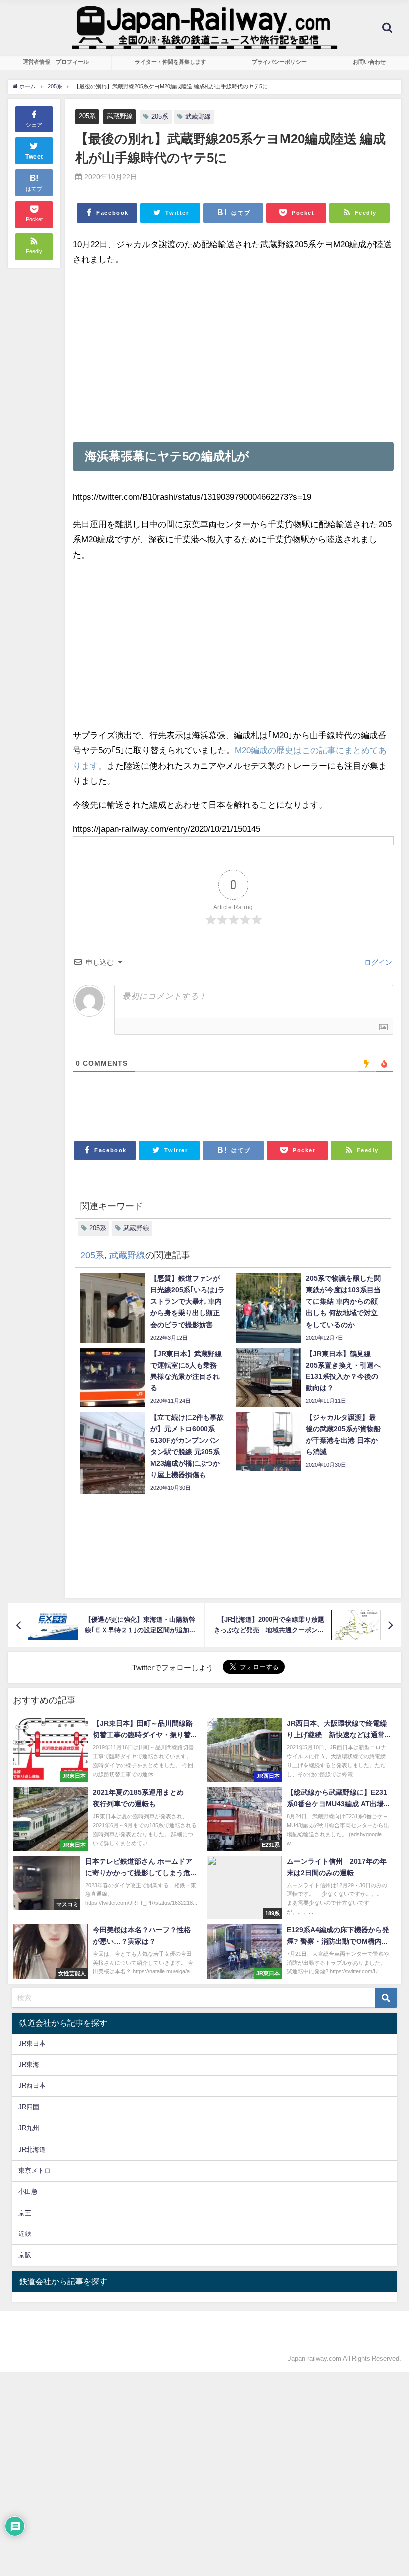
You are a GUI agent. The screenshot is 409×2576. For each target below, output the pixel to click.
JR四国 (29, 2107)
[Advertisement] (233, 354)
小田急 (28, 2191)
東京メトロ (35, 2170)
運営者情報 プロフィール (56, 62)
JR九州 (29, 2128)
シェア (34, 125)
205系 (87, 116)
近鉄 (25, 2234)
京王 (25, 2213)
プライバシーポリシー (279, 62)
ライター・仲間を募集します (170, 62)
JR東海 (29, 2065)
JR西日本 (32, 2086)
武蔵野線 (120, 116)
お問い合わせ (369, 62)
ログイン (377, 962)
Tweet (34, 157)
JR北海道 (32, 2149)
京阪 (25, 2255)
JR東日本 (32, 2043)
